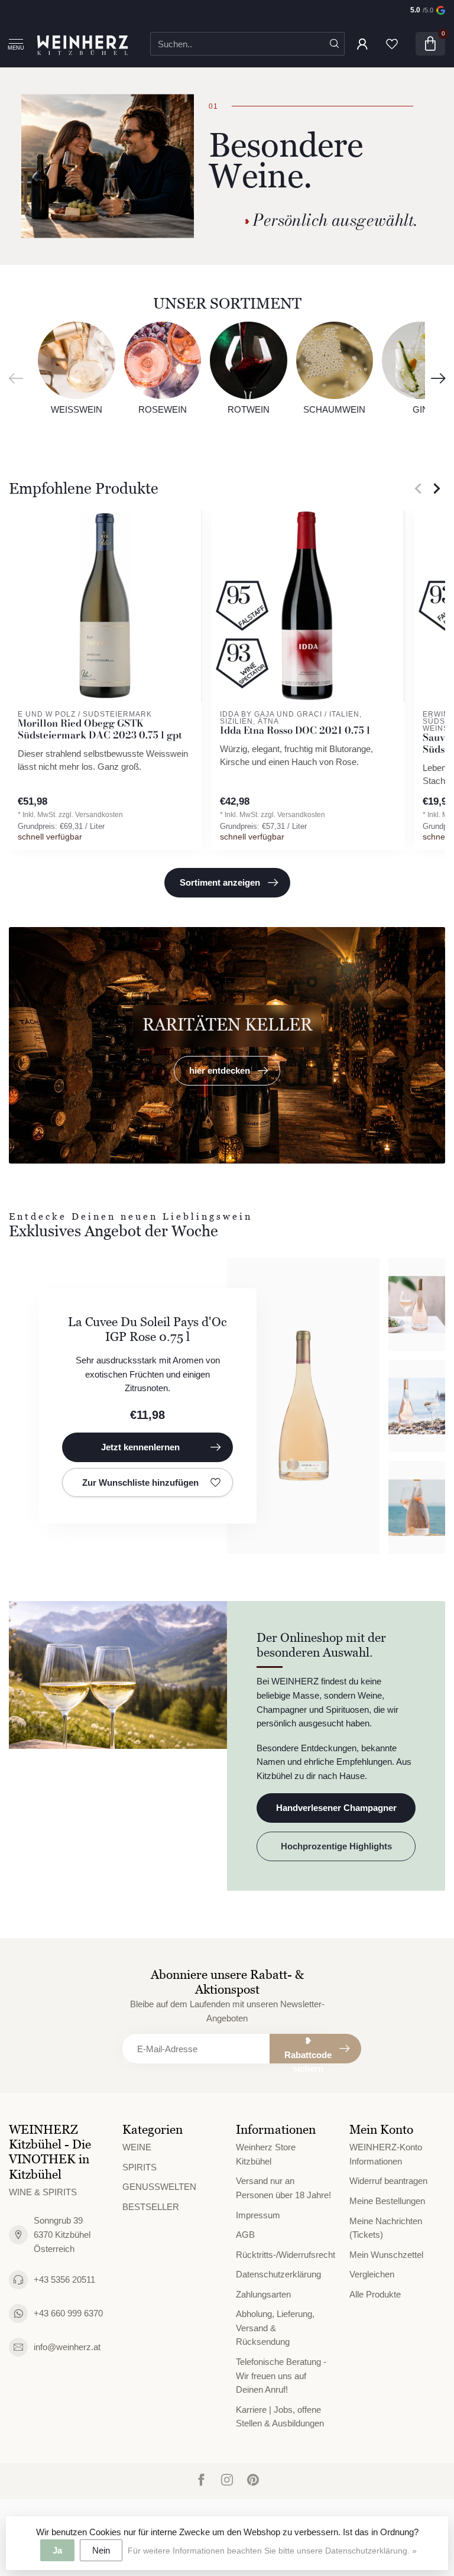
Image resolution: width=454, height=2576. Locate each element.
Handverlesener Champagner (336, 1808)
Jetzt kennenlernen (140, 1447)
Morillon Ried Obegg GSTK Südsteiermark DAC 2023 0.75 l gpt (100, 730)
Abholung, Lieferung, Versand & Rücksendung (275, 2328)
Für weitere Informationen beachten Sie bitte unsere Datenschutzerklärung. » (272, 2551)
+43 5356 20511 (64, 2279)
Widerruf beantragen (388, 2181)
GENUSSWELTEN (159, 2187)
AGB (245, 2235)
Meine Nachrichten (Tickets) (386, 2228)
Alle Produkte (375, 2294)
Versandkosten (99, 815)
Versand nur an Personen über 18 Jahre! (283, 2188)
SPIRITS (140, 2167)
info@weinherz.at (67, 2347)
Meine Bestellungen (387, 2201)
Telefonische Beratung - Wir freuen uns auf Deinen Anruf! (281, 2376)
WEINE (137, 2147)
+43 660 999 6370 (68, 2313)
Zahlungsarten (263, 2294)
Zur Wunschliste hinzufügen (140, 1483)
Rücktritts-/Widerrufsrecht (284, 2255)
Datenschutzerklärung (278, 2274)
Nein (101, 2550)
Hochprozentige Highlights (336, 1846)
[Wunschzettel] (392, 44)
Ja (57, 2550)
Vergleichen (372, 2274)
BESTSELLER (151, 2207)
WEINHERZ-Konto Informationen (386, 2154)
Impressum (258, 2215)
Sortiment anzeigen (220, 882)
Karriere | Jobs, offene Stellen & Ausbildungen (280, 2417)
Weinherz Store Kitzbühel (266, 2154)
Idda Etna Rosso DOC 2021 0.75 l (295, 731)
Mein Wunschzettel (386, 2255)
